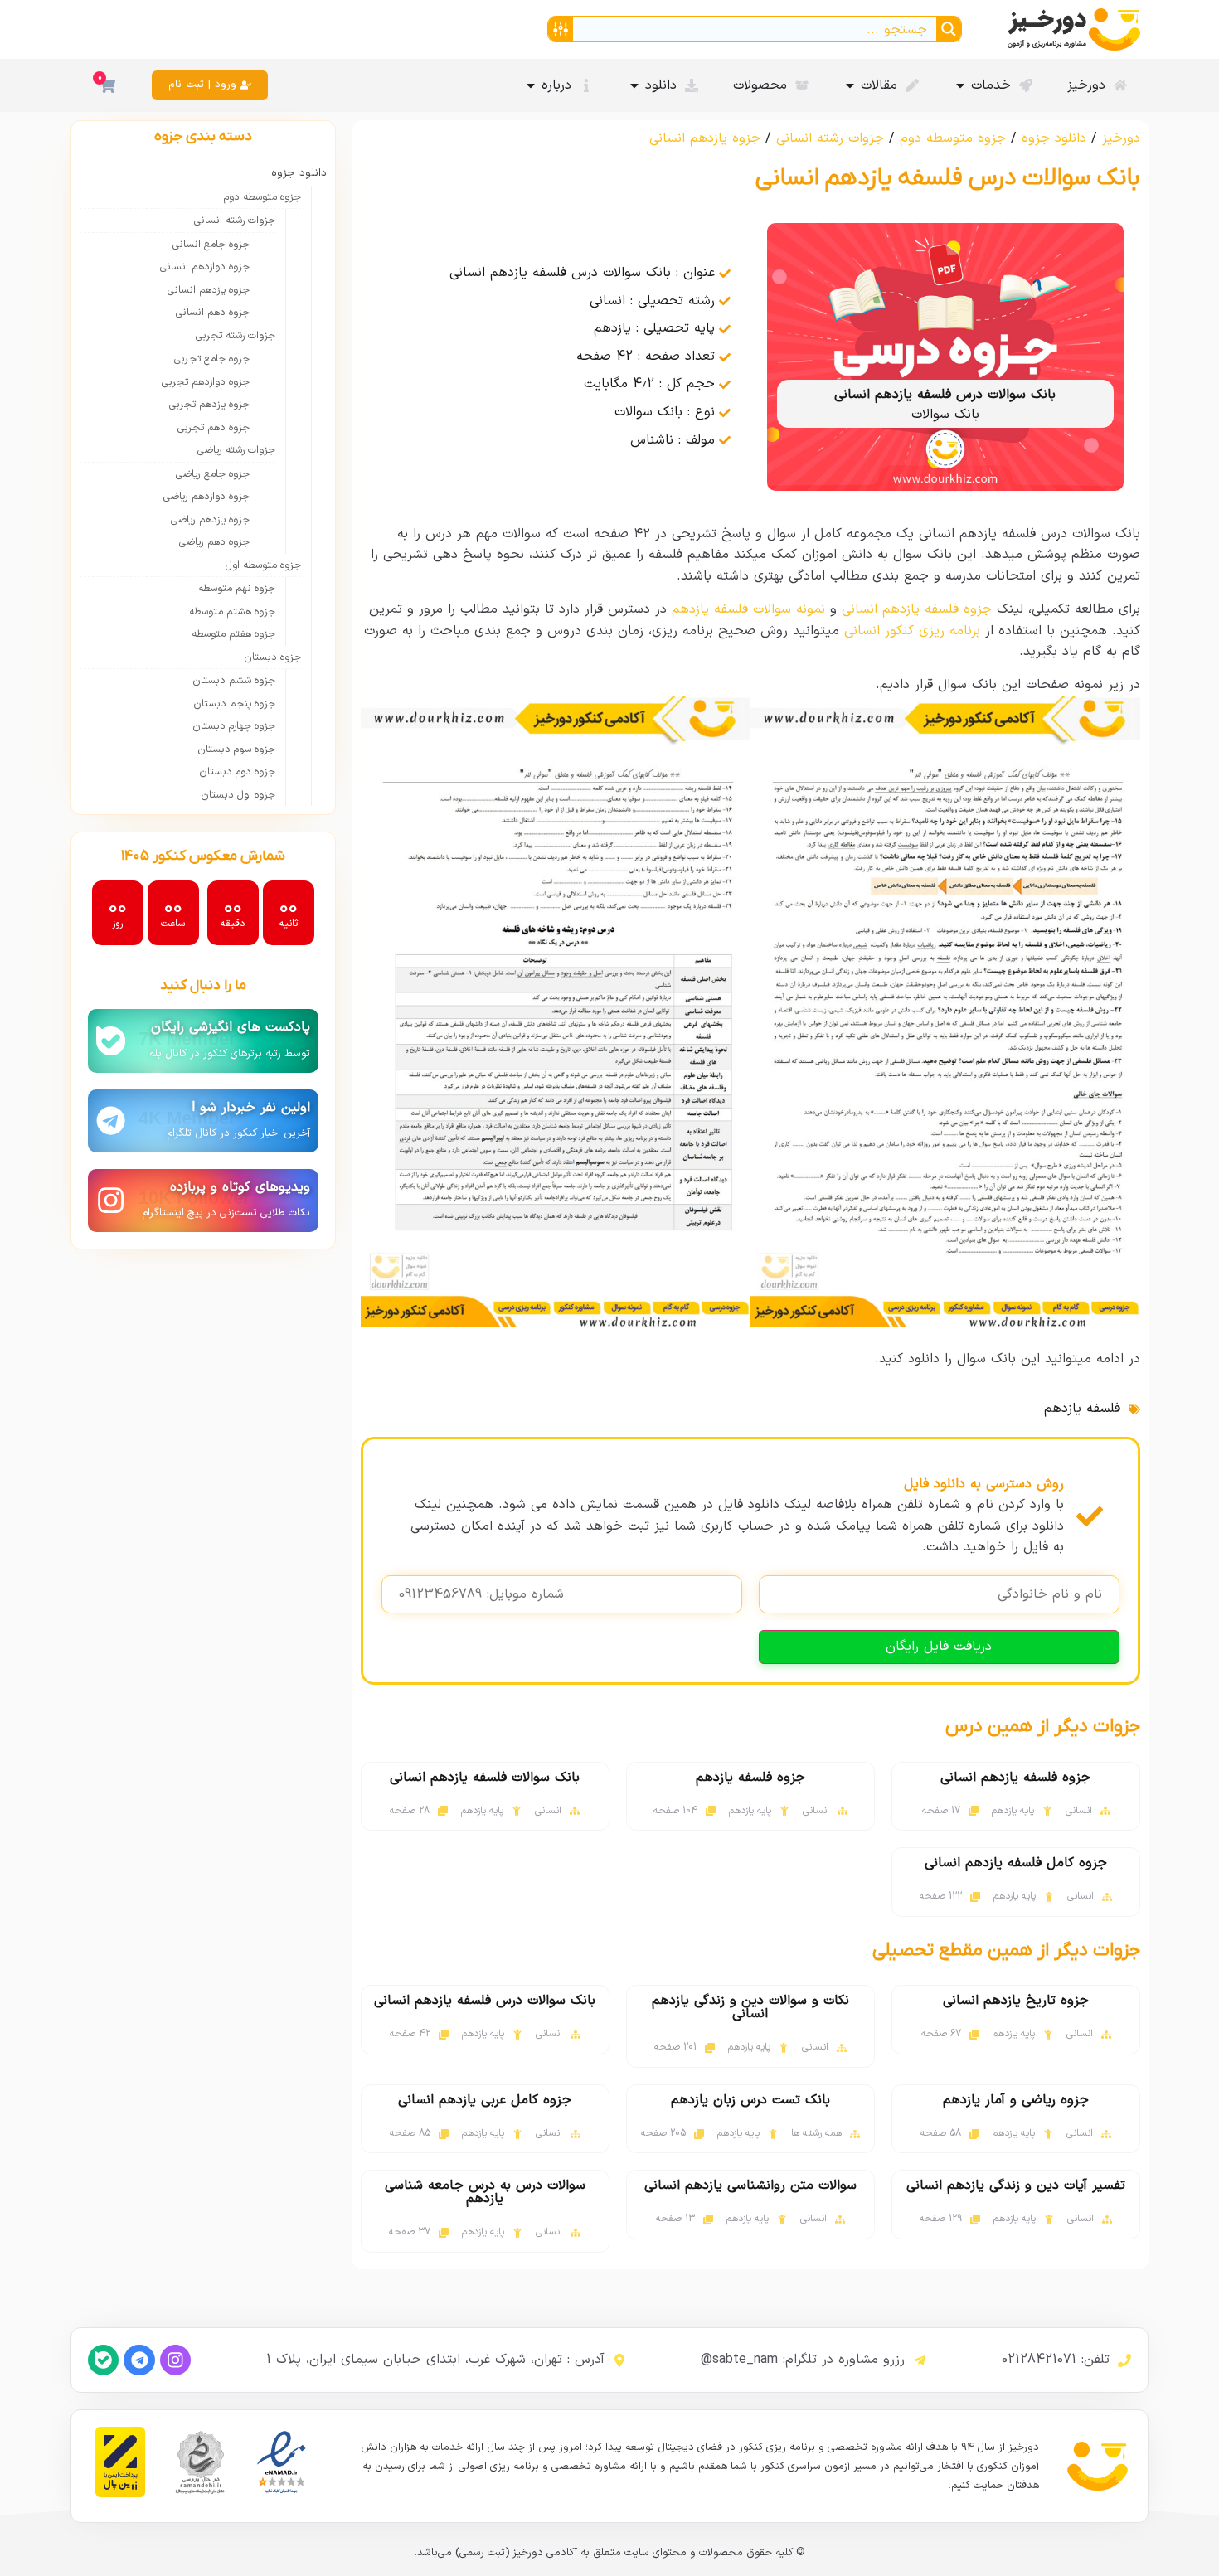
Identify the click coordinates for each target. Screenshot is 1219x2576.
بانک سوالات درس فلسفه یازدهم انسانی (485, 2001)
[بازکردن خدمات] (960, 85)
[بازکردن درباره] (531, 85)
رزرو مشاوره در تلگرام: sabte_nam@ (803, 2360)
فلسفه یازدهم (1082, 1409)
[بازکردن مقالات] (850, 85)
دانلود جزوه (1054, 138)
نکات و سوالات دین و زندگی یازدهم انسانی (750, 2007)
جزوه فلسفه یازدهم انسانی (1015, 1778)
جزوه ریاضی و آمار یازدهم (1016, 2100)
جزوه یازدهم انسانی (705, 138)
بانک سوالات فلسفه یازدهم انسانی (485, 1778)
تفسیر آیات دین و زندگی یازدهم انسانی (1016, 2185)
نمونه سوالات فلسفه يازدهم (748, 609)
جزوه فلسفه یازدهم (750, 1778)
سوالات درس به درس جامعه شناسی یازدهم (485, 2192)
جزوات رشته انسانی (830, 138)
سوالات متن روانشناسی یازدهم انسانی (750, 2185)
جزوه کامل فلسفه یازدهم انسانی (1016, 1863)
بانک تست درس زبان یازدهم (750, 2100)
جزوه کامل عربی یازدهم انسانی (485, 2100)
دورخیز (1121, 138)
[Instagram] (175, 2360)
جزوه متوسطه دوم (953, 138)
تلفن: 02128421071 (1056, 2360)
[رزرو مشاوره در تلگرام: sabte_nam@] (920, 2360)
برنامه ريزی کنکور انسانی (912, 631)
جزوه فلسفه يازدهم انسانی (917, 609)
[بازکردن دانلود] (634, 85)
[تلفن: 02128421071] (1124, 2360)
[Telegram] (139, 2360)
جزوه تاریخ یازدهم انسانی (1016, 2001)
